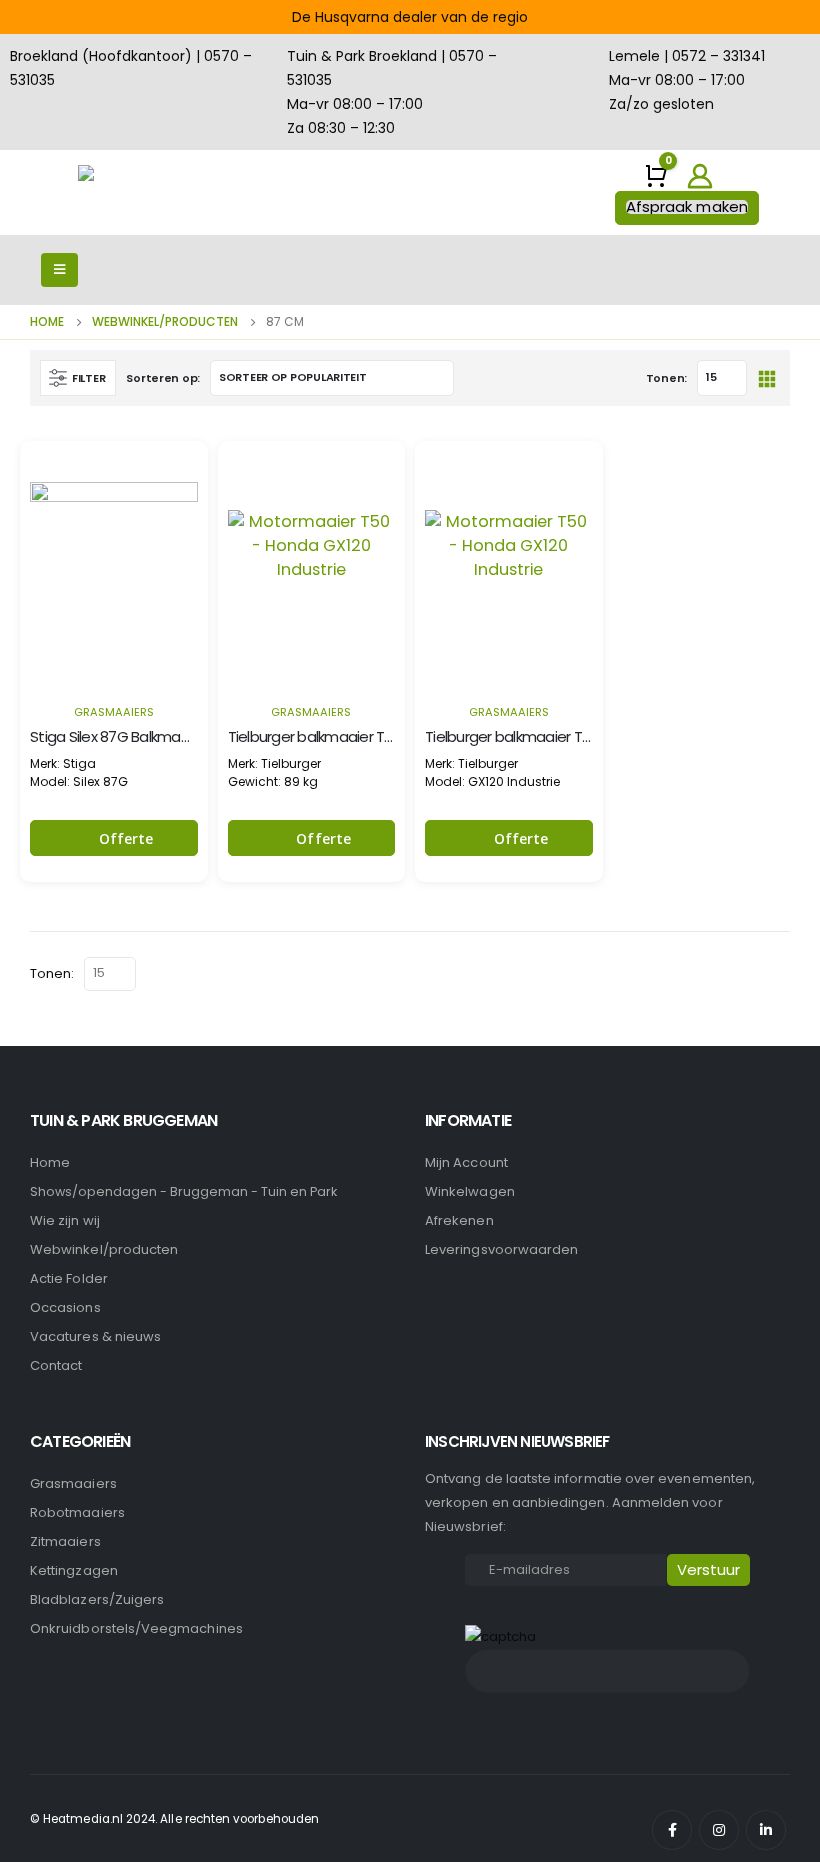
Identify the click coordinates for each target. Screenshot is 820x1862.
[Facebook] (672, 1830)
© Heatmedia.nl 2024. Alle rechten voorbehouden (174, 1819)
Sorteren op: (163, 378)
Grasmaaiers (114, 712)
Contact (56, 1365)
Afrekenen (459, 1220)
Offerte (126, 838)
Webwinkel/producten (104, 1249)
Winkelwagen (470, 1191)
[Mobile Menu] (59, 270)
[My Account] (699, 176)
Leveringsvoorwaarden (501, 1249)
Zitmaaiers (65, 1541)
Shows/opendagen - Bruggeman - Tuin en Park (183, 1191)
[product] (114, 566)
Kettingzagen (74, 1570)
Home (50, 1162)
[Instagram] (719, 1830)
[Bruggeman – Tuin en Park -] (133, 192)
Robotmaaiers (77, 1512)
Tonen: (666, 378)
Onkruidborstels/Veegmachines (136, 1628)
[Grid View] (766, 377)
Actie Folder (69, 1278)
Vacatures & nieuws (95, 1336)
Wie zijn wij (65, 1220)
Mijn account (466, 1162)
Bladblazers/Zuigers (97, 1599)
